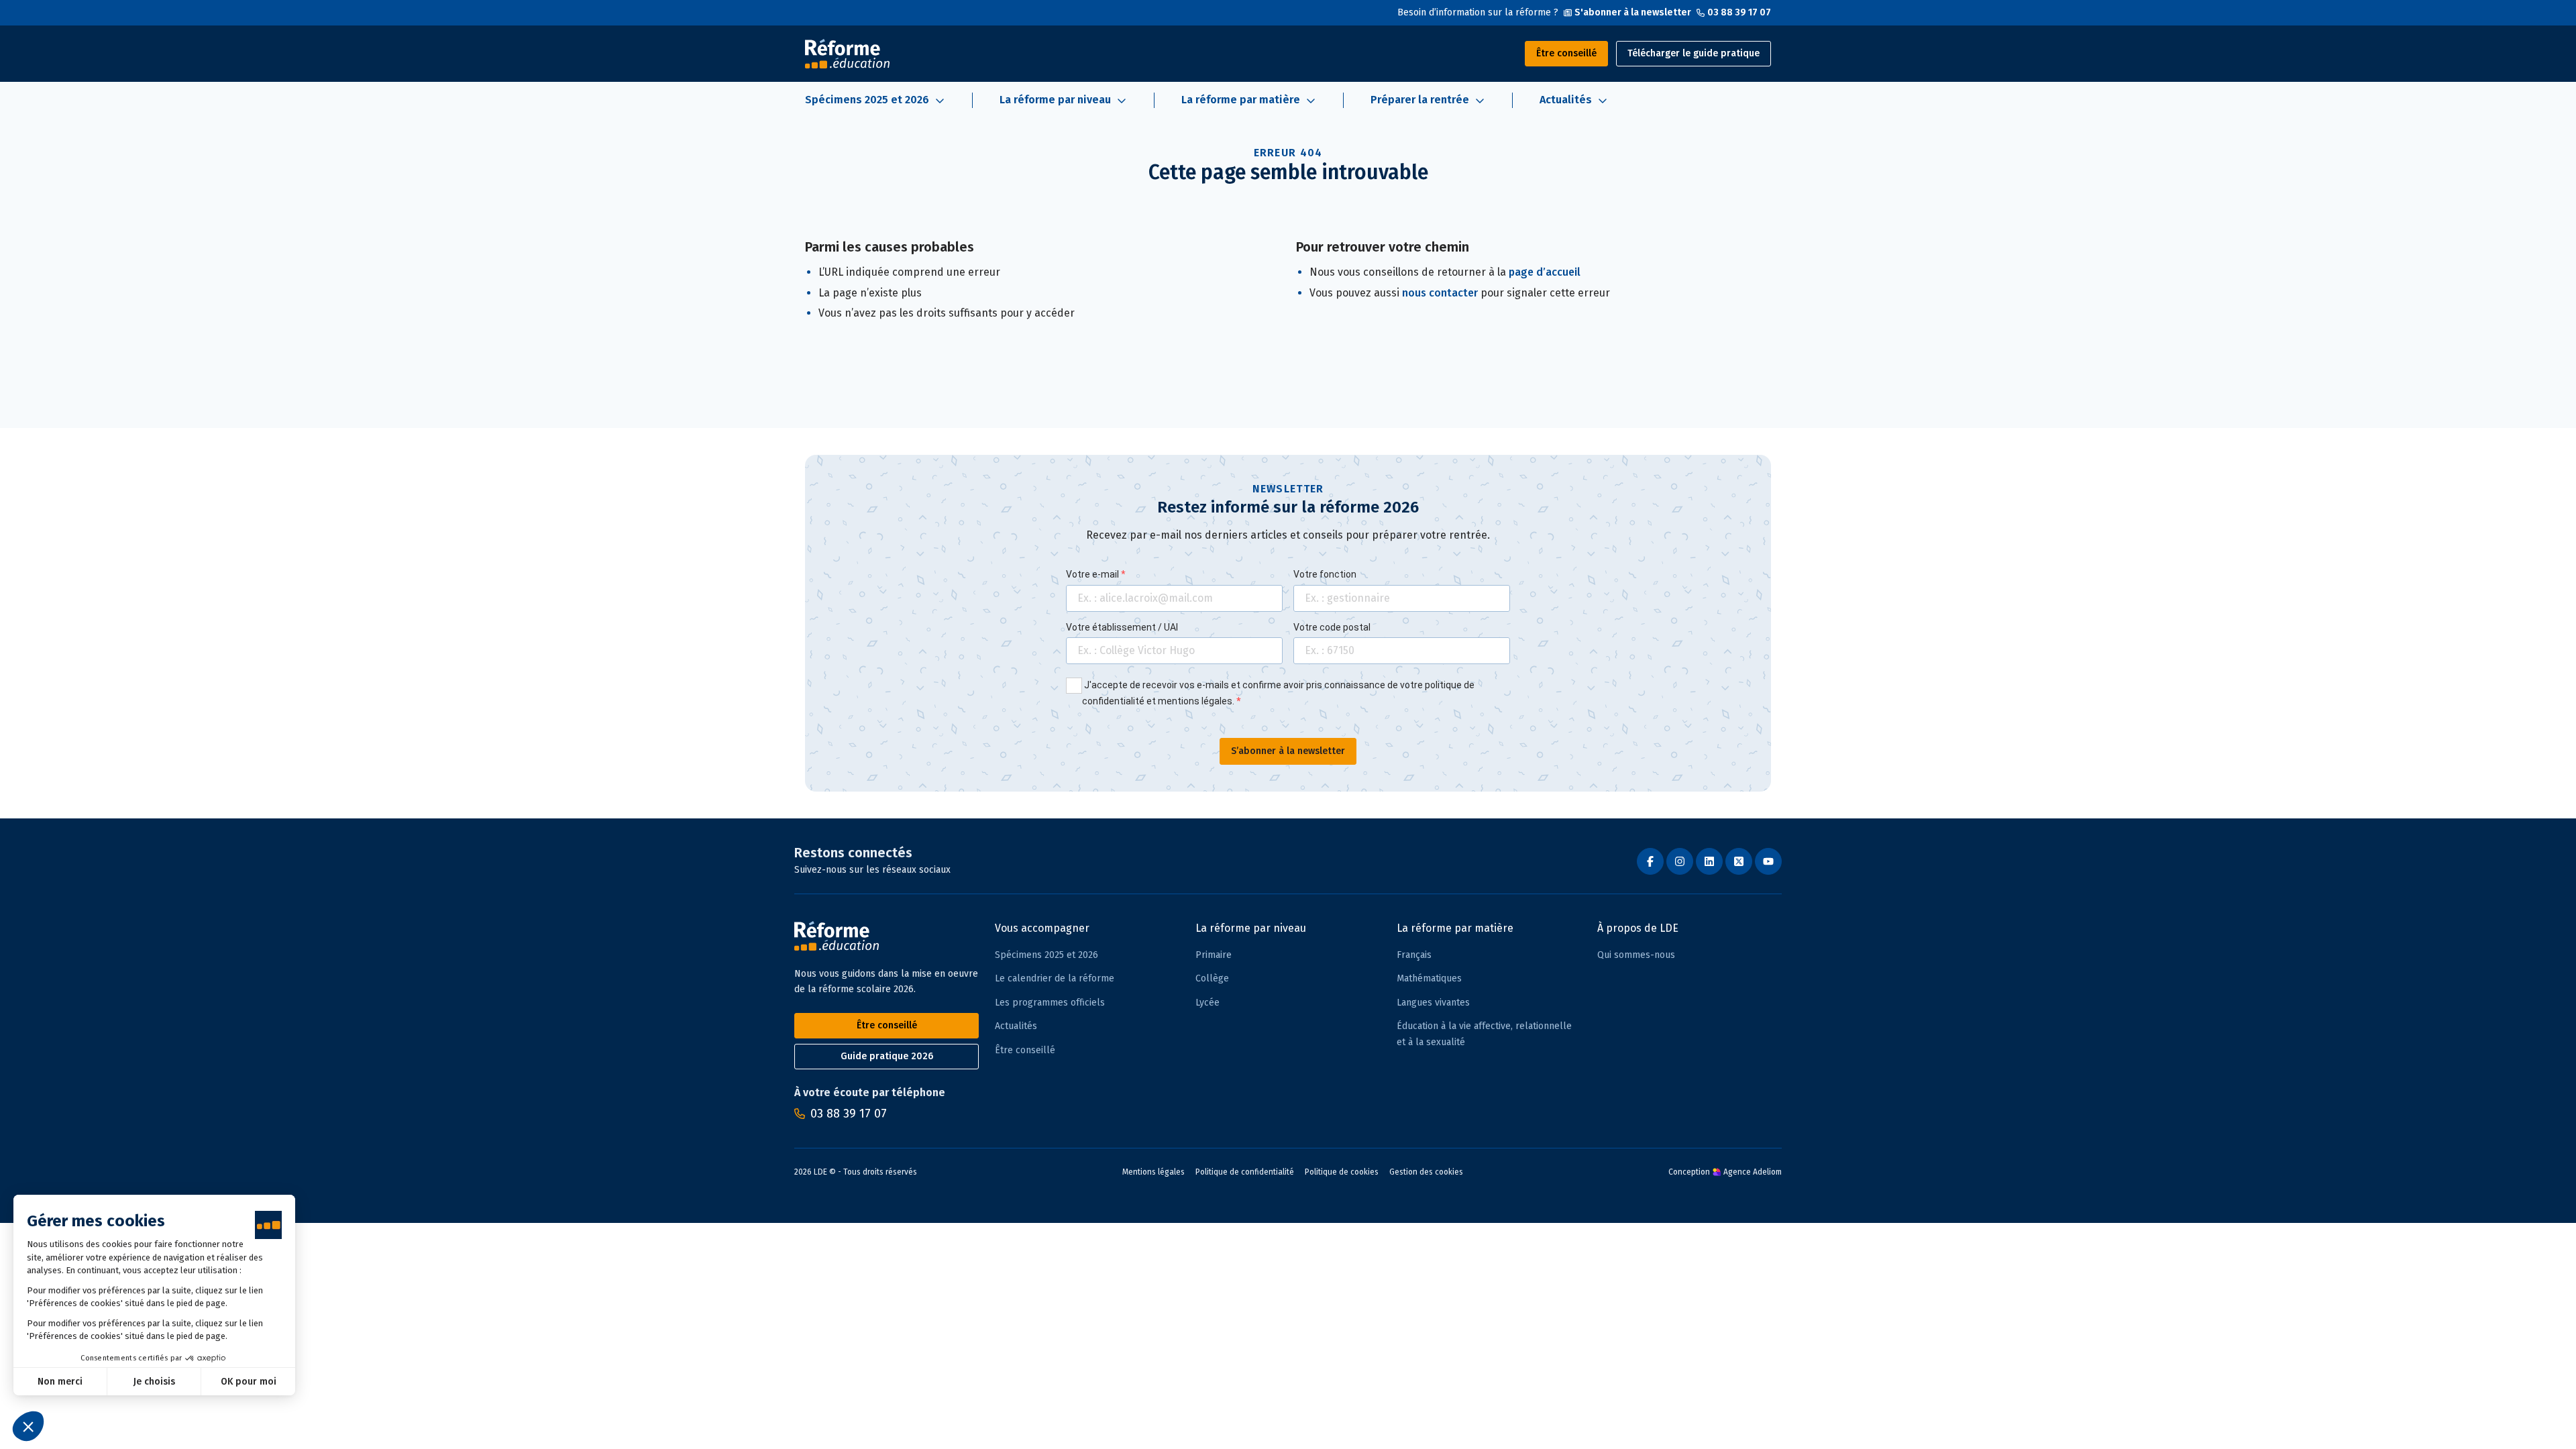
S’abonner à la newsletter (1288, 751)
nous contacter (1440, 293)
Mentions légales (1153, 1172)
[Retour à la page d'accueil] (847, 54)
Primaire (1214, 955)
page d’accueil (1545, 272)
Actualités (1016, 1026)
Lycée (1207, 1003)
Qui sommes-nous (1636, 955)
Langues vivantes (1433, 1003)
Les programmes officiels (1050, 1003)
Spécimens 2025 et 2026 (1046, 955)
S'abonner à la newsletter (1633, 12)
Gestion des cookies (1426, 1172)
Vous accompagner (1042, 928)
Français (1414, 955)
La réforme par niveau (1251, 928)
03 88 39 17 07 (1739, 12)
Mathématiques (1429, 978)
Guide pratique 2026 (887, 1056)
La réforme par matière (1455, 928)
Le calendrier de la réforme (1055, 978)
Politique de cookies (1342, 1172)
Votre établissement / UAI (1122, 627)
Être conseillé (1566, 53)
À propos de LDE (1638, 928)
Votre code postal (1332, 627)
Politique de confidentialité (1245, 1172)
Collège (1212, 978)
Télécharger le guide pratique (1694, 53)
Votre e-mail (1093, 574)
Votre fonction (1325, 574)
